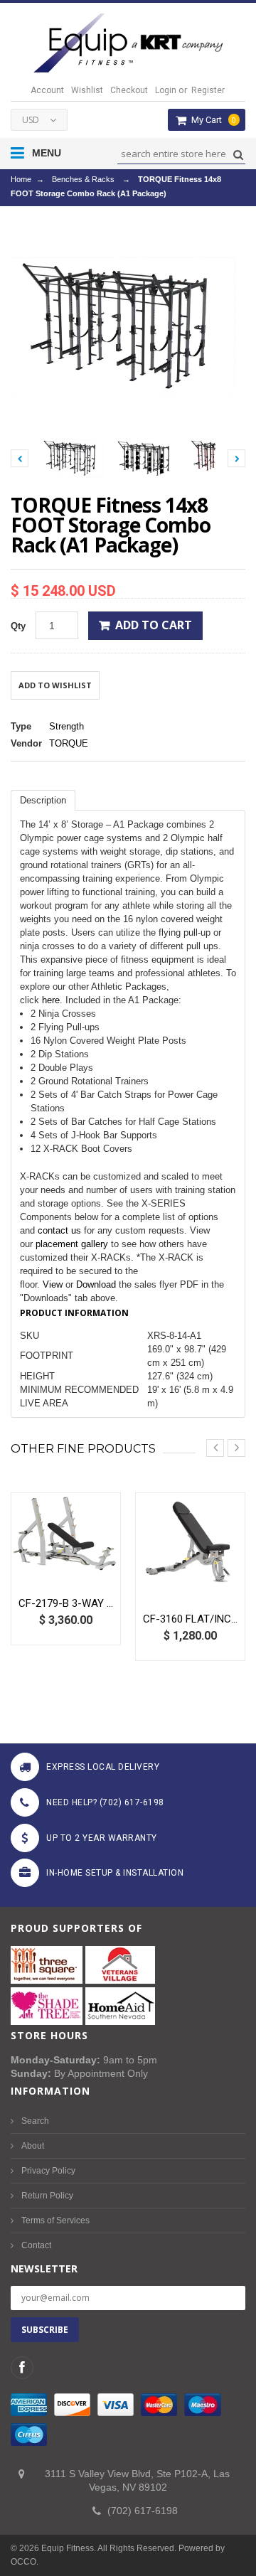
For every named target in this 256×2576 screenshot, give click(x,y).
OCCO (23, 2562)
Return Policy (47, 2196)
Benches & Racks (83, 179)
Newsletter (44, 2268)
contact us (59, 1230)
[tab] (43, 800)
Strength (66, 726)
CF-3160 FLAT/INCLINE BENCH (190, 1619)
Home (21, 179)
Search (35, 2121)
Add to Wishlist (55, 685)
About (33, 2146)
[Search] (236, 155)
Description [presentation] (43, 800)
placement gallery (72, 1244)
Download (96, 1284)
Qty (18, 626)
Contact (36, 2245)
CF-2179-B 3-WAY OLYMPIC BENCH (66, 1603)
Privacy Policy (48, 2171)
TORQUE (69, 743)
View (53, 1284)
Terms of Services (55, 2220)
